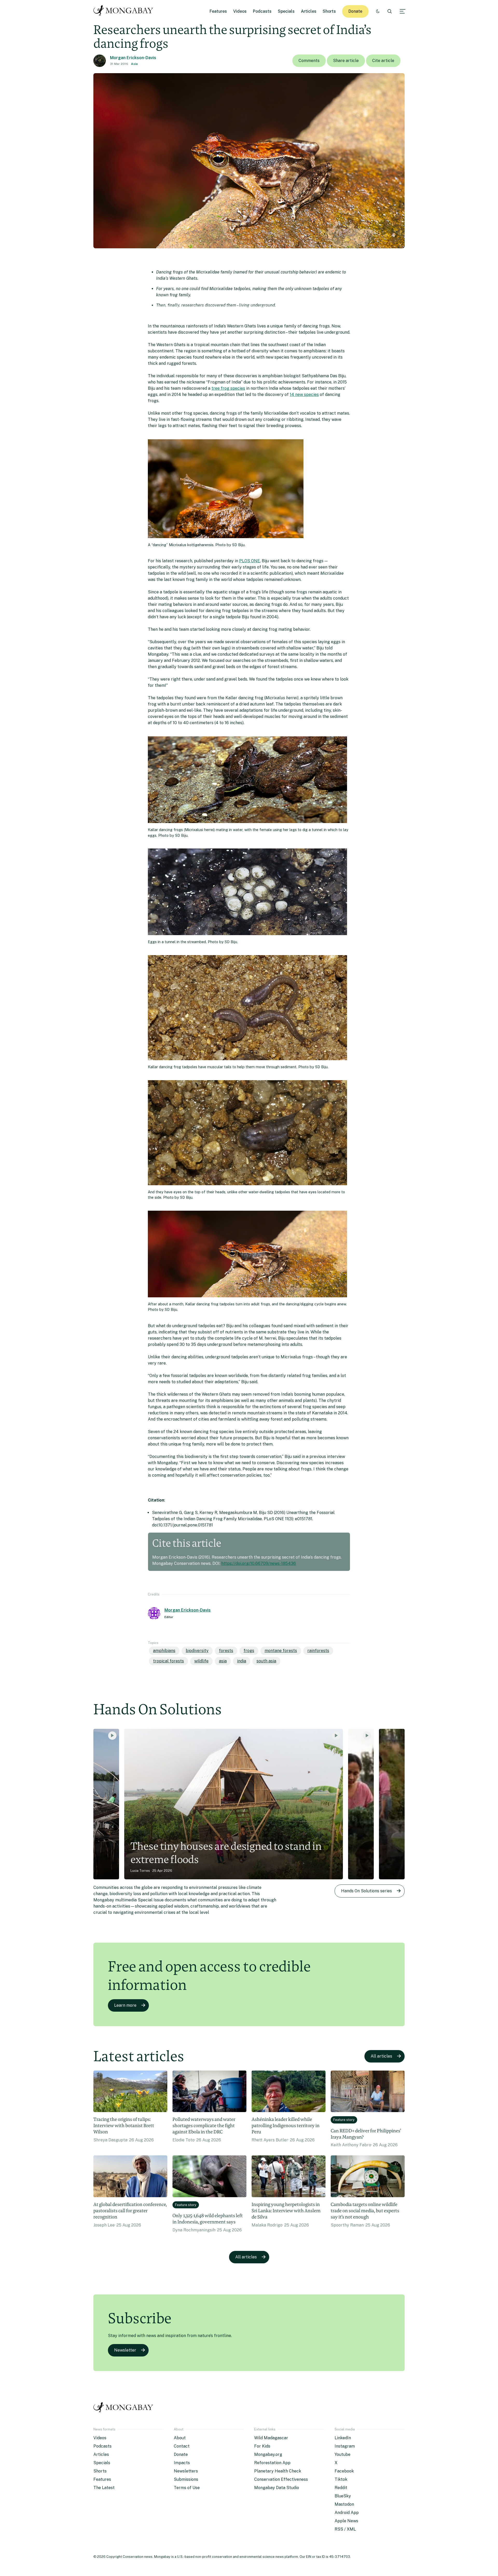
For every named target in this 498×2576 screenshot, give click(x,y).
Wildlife (201, 1661)
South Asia (266, 1661)
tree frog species (228, 388)
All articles (381, 2056)
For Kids (262, 2446)
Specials (286, 11)
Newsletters (186, 2471)
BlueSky (343, 2496)
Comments (309, 61)
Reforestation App (272, 2463)
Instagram (345, 2446)
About (180, 2438)
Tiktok (341, 2479)
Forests (226, 1651)
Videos (240, 11)
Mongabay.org (268, 2454)
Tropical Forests (168, 1661)
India (242, 1661)
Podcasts (262, 11)
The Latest (104, 2488)
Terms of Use (187, 2488)
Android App (347, 2513)
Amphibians (164, 1651)
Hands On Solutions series (366, 1891)
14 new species (304, 395)
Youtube (343, 2454)
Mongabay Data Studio (277, 2488)
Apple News (346, 2521)
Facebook (344, 2471)
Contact (182, 2446)
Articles (309, 11)
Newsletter (125, 2350)
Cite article (383, 61)
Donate (355, 11)
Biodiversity (197, 1651)
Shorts (329, 11)
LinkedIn (343, 2438)
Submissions (186, 2479)
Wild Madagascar (271, 2438)
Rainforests (318, 1651)
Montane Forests (281, 1651)
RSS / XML (345, 2529)
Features (218, 11)
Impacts (182, 2463)
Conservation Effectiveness (281, 2479)
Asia (134, 64)
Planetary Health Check (278, 2471)
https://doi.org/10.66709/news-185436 (259, 1563)
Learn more (125, 2005)
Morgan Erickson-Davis (133, 58)
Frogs (249, 1651)
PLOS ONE (250, 561)
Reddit (341, 2488)
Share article (346, 61)
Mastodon (344, 2504)
